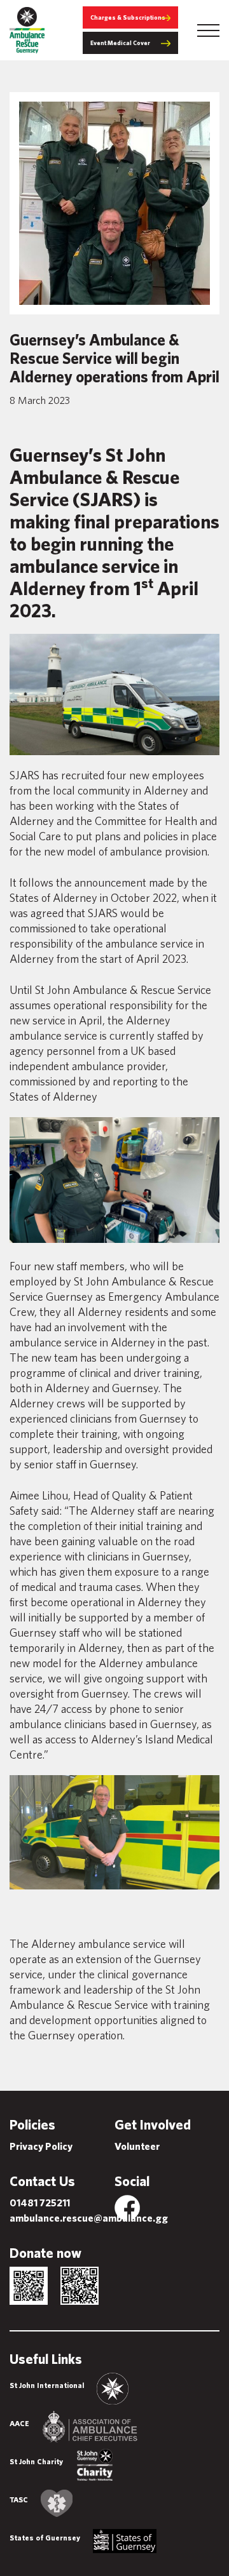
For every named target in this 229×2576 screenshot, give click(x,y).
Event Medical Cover (120, 43)
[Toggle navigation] (208, 30)
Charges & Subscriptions (128, 17)
